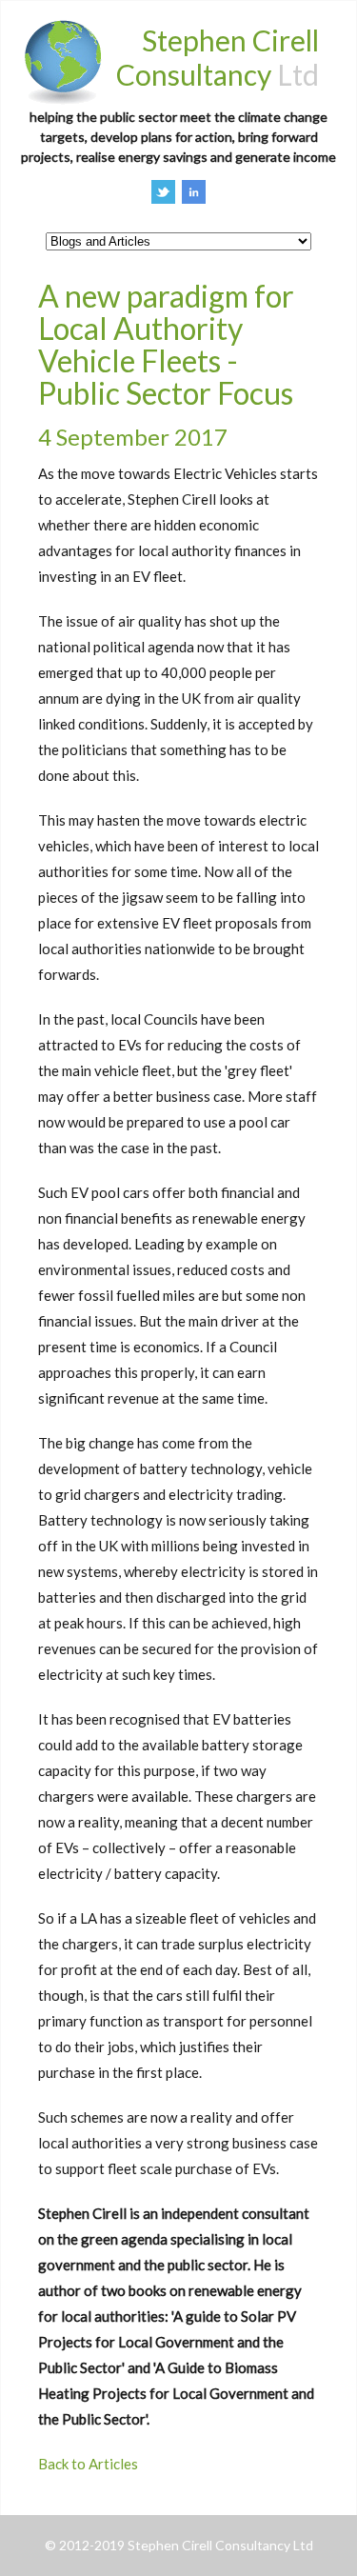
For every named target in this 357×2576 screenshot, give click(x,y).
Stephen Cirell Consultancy (218, 57)
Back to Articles (88, 2464)
